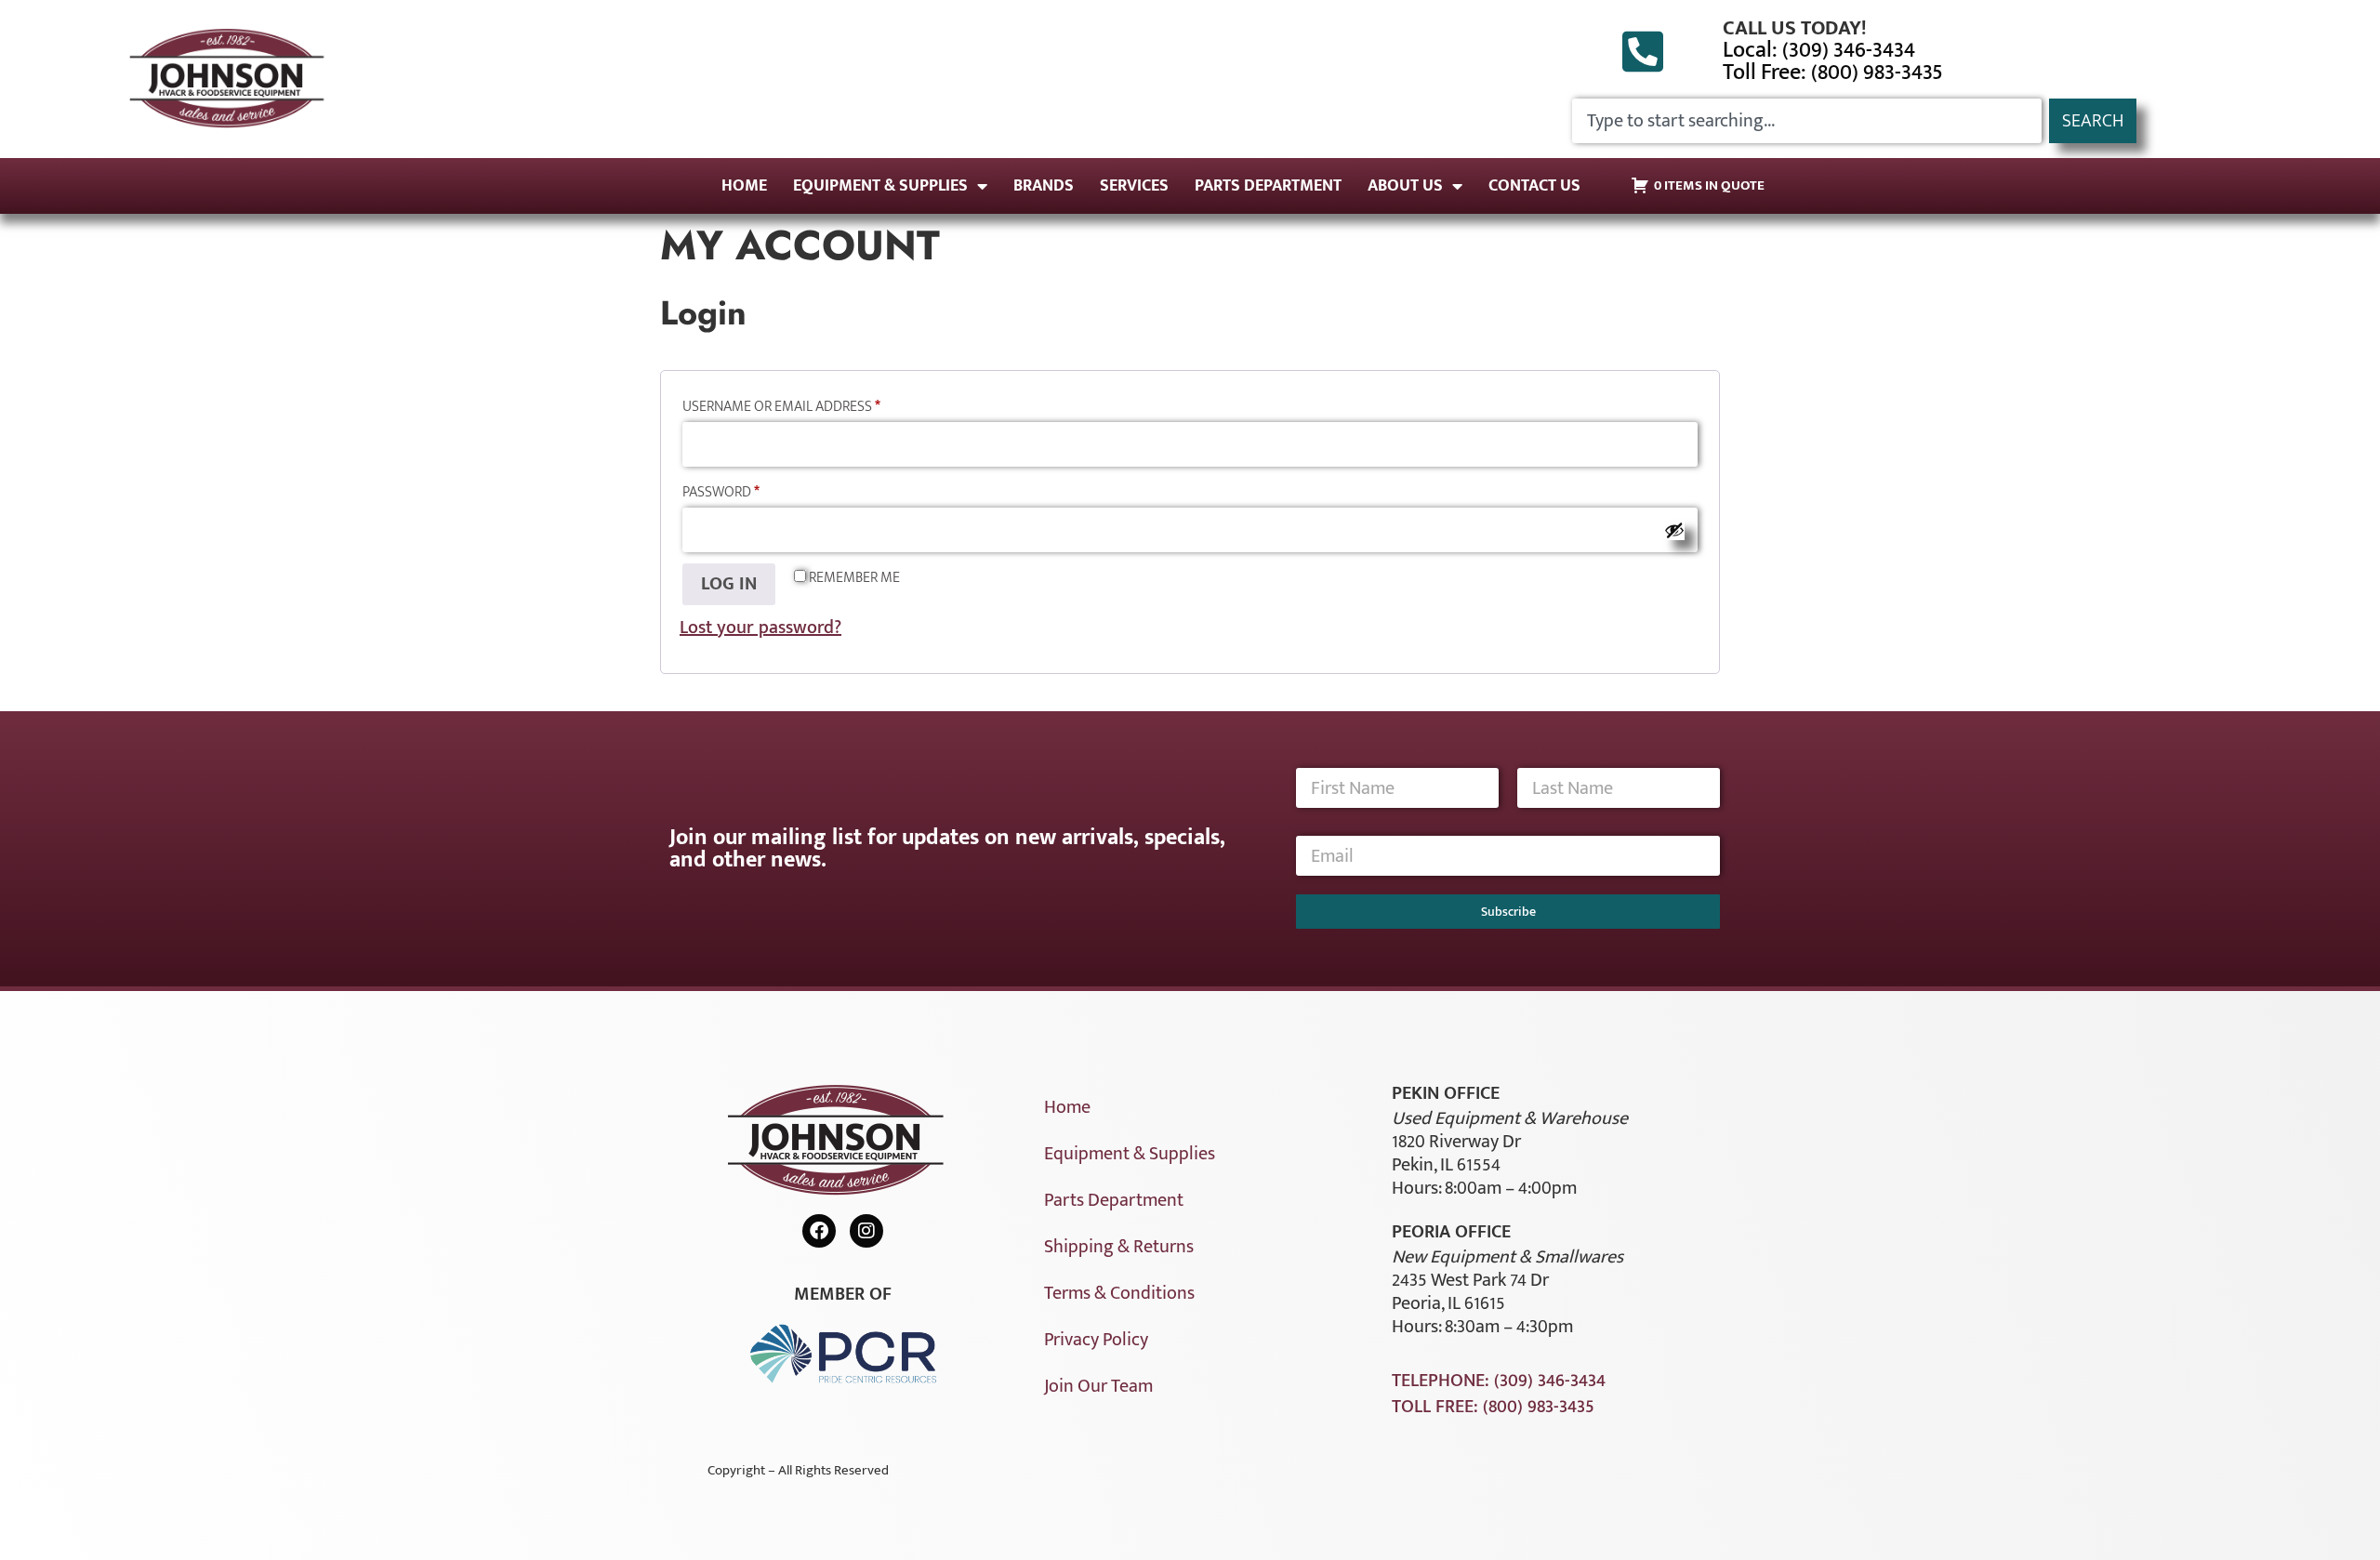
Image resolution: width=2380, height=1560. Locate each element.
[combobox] (1807, 121)
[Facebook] (819, 1231)
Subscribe (1508, 912)
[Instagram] (866, 1231)
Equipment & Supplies (880, 186)
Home (744, 186)
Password (752, 491)
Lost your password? (760, 628)
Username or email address (812, 406)
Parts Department (1268, 186)
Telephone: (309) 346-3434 (1499, 1381)
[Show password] (1674, 530)
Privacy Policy (1096, 1340)
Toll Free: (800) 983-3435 (1833, 73)
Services (1134, 186)
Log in (729, 584)
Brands (1044, 186)
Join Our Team (1098, 1386)
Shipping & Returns (1119, 1247)
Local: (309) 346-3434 (1819, 50)
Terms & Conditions (1119, 1293)
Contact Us (1534, 186)
